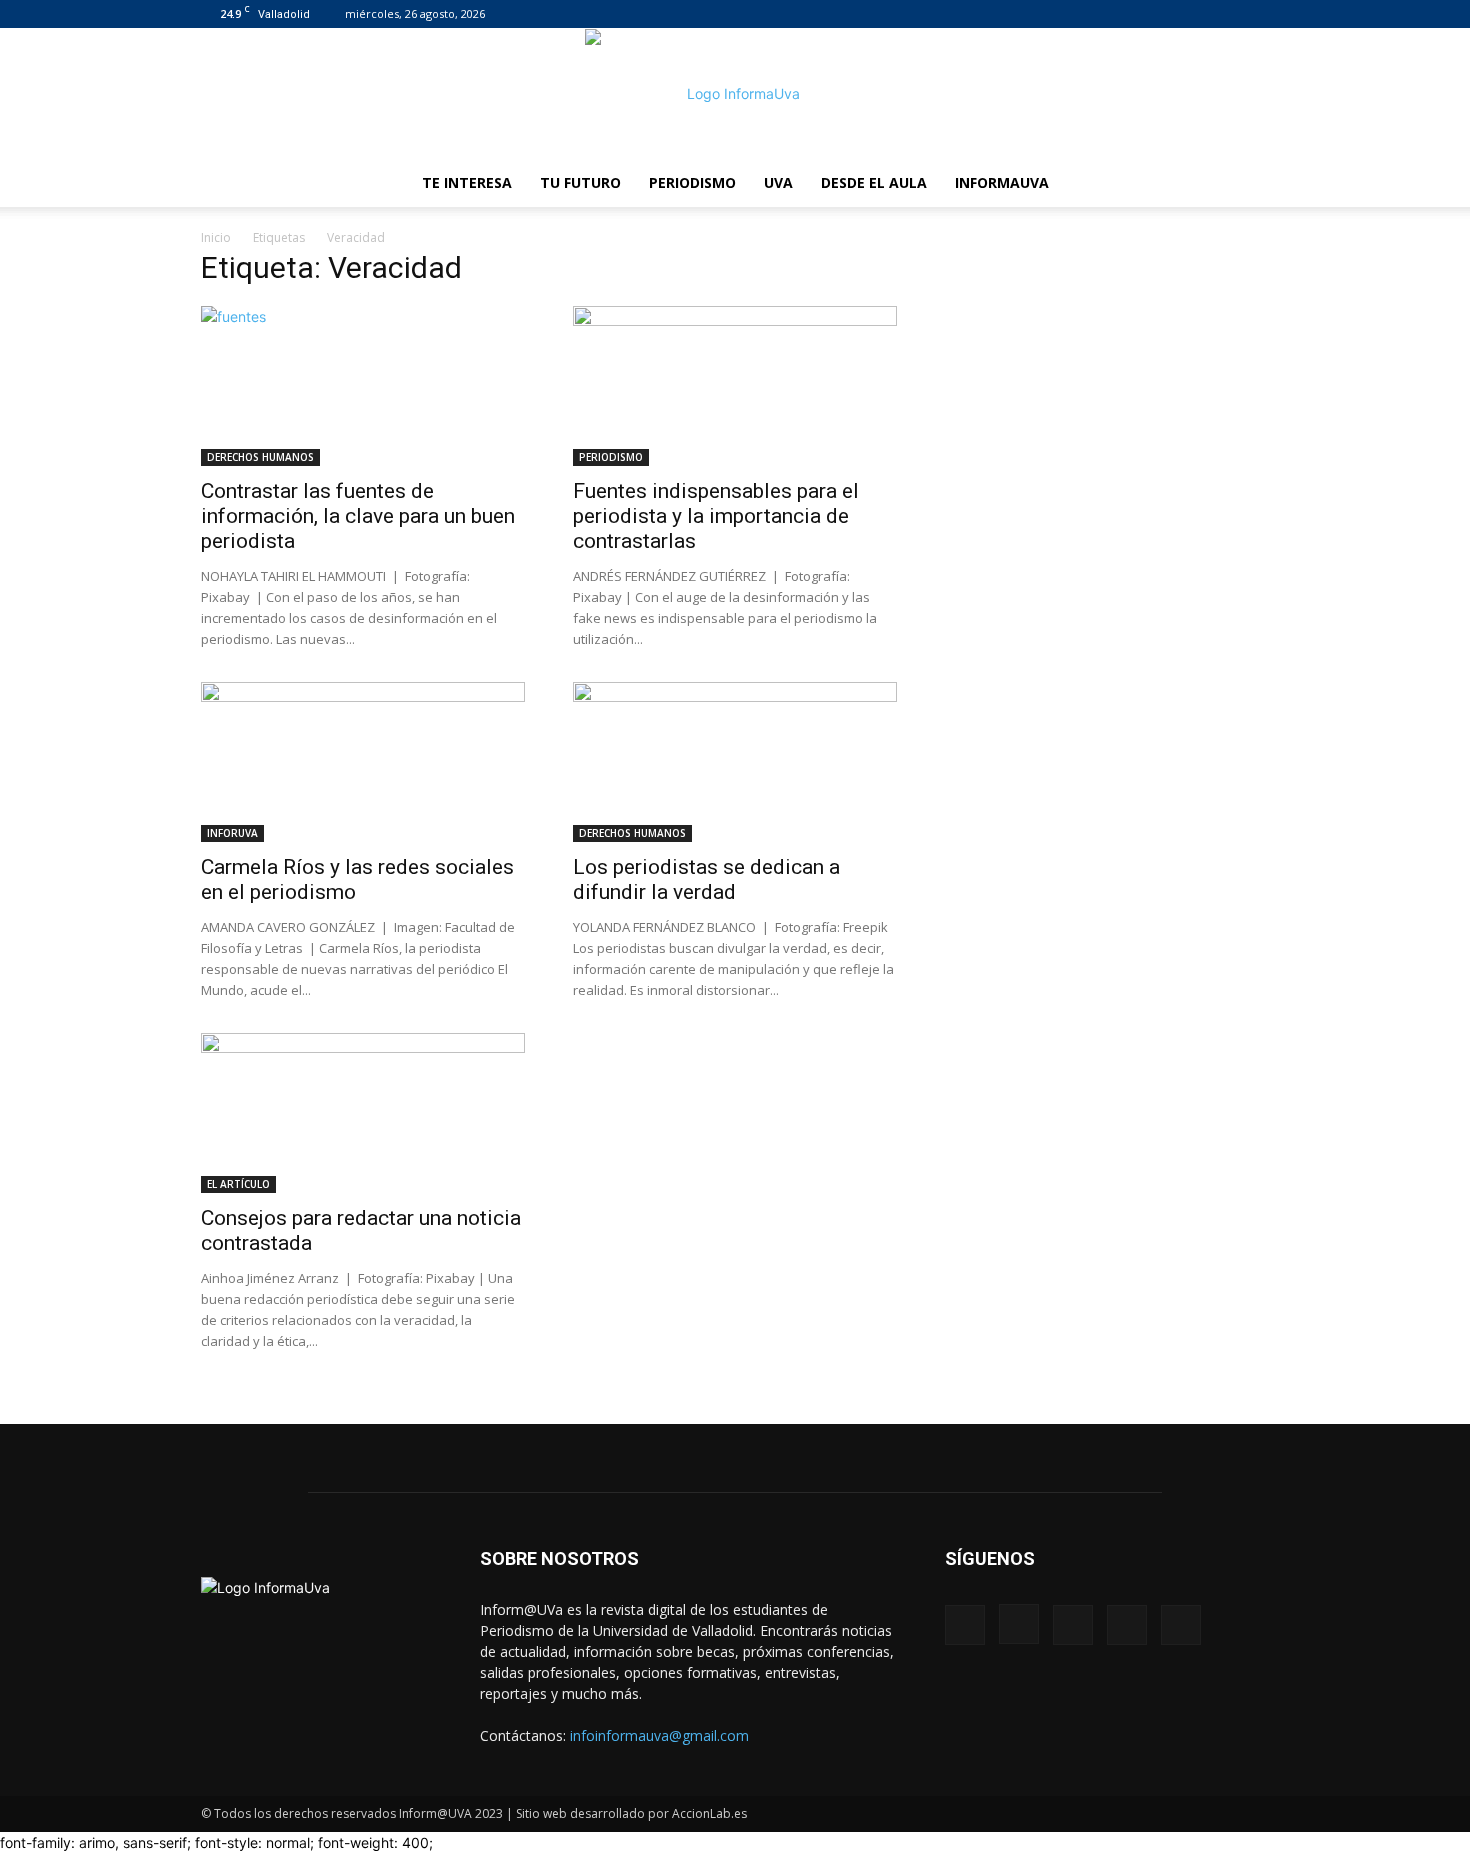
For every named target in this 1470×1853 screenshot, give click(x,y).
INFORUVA (232, 833)
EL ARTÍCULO (238, 1184)
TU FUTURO (580, 182)
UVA (778, 182)
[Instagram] (1155, 14)
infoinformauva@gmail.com (659, 1735)
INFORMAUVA (1002, 182)
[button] (1245, 184)
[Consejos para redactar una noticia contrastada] (363, 1113)
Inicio (216, 237)
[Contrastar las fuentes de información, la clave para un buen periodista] (363, 386)
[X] (1221, 14)
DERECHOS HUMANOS (260, 457)
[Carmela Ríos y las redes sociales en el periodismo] (363, 762)
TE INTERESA (467, 182)
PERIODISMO (692, 182)
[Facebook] (1122, 14)
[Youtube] (1254, 14)
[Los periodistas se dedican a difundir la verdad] (735, 762)
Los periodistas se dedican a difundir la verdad (706, 879)
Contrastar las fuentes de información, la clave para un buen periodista (358, 516)
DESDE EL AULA (874, 182)
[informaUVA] (735, 94)
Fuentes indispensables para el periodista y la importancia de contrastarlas (716, 516)
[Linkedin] (1188, 14)
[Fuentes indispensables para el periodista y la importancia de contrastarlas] (735, 386)
